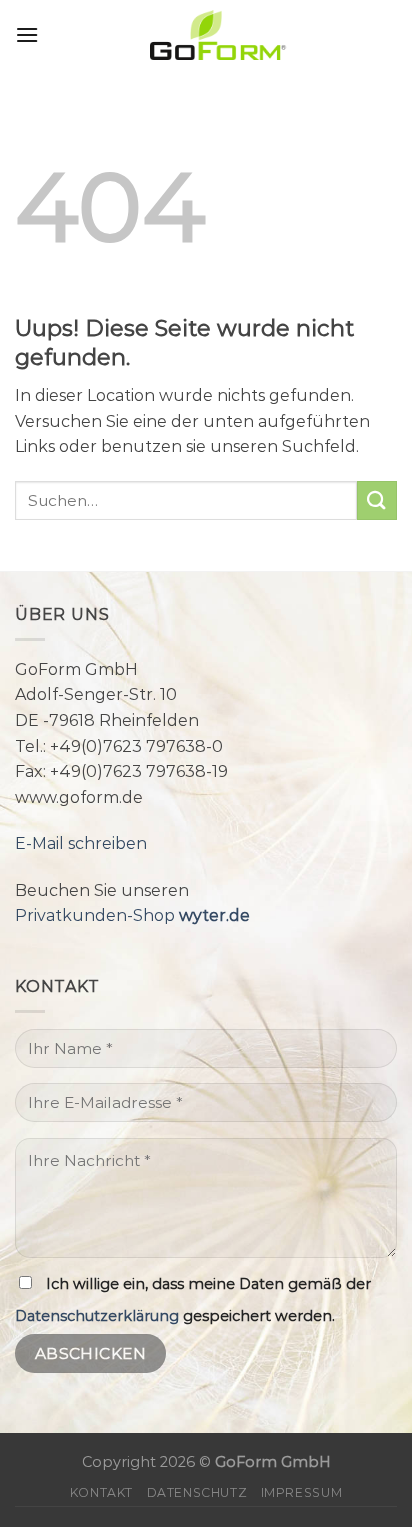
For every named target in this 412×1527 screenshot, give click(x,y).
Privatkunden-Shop (132, 915)
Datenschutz (197, 1492)
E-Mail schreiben (81, 843)
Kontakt (101, 1492)
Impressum (302, 1492)
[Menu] (27, 34)
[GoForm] (218, 35)
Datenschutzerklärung (97, 1316)
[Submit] (377, 500)
